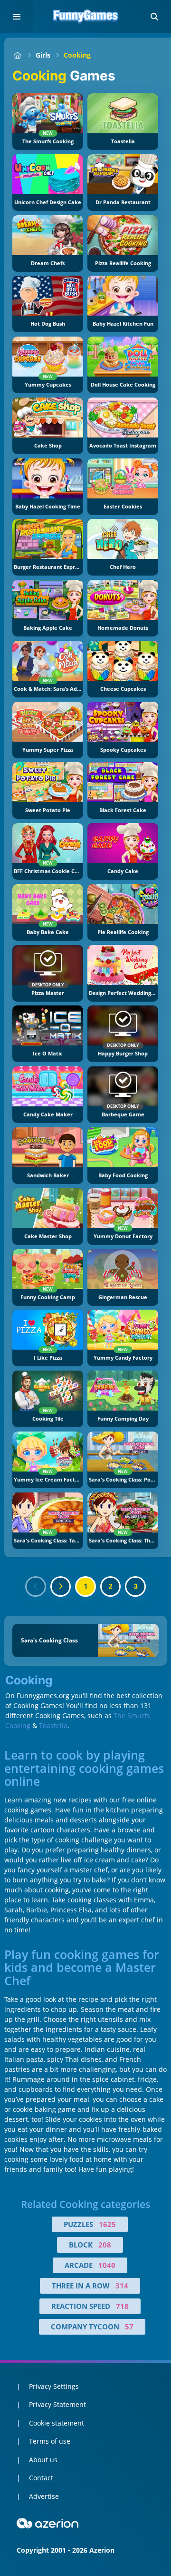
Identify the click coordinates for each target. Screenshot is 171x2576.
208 (105, 2245)
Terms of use (50, 2441)
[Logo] (85, 17)
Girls (43, 55)
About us (43, 2460)
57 (129, 2327)
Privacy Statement (57, 2404)
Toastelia (53, 1726)
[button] (154, 17)
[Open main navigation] (17, 17)
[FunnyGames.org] (17, 55)
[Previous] (36, 1587)
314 (122, 2286)
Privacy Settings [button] (54, 2386)
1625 (107, 2224)
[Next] (61, 1587)
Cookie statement (57, 2423)
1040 (107, 2265)
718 (122, 2306)
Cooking (77, 55)
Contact (41, 2478)
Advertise (44, 2496)
